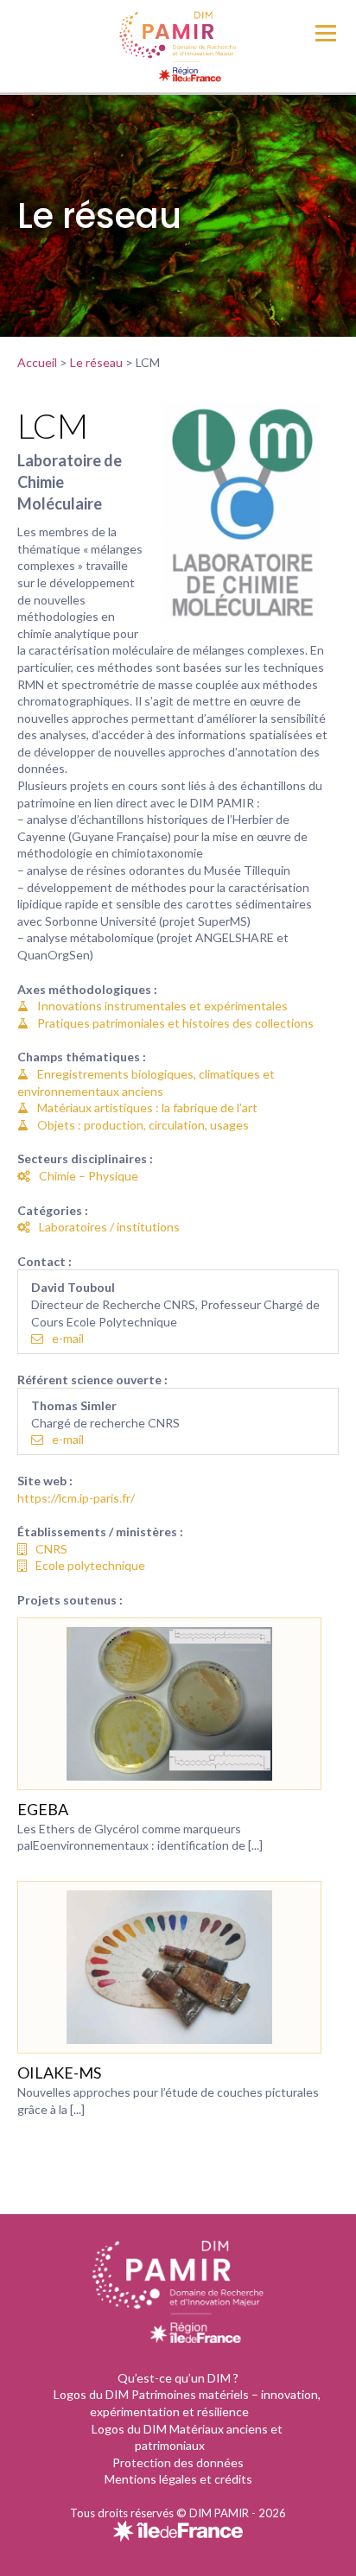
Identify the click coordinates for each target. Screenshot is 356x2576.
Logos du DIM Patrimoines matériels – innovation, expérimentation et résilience (187, 2403)
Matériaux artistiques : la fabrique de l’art (147, 1108)
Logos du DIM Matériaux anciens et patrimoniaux (187, 2437)
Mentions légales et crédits (178, 2479)
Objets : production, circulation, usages (143, 1125)
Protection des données (178, 2462)
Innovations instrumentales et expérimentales (162, 1006)
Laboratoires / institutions (109, 1227)
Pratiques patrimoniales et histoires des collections (175, 1023)
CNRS (51, 1549)
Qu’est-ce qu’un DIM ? (178, 2378)
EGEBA (43, 1809)
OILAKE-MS (59, 2073)
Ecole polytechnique (90, 1565)
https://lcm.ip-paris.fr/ (76, 1498)
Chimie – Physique (89, 1176)
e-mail (68, 1338)
